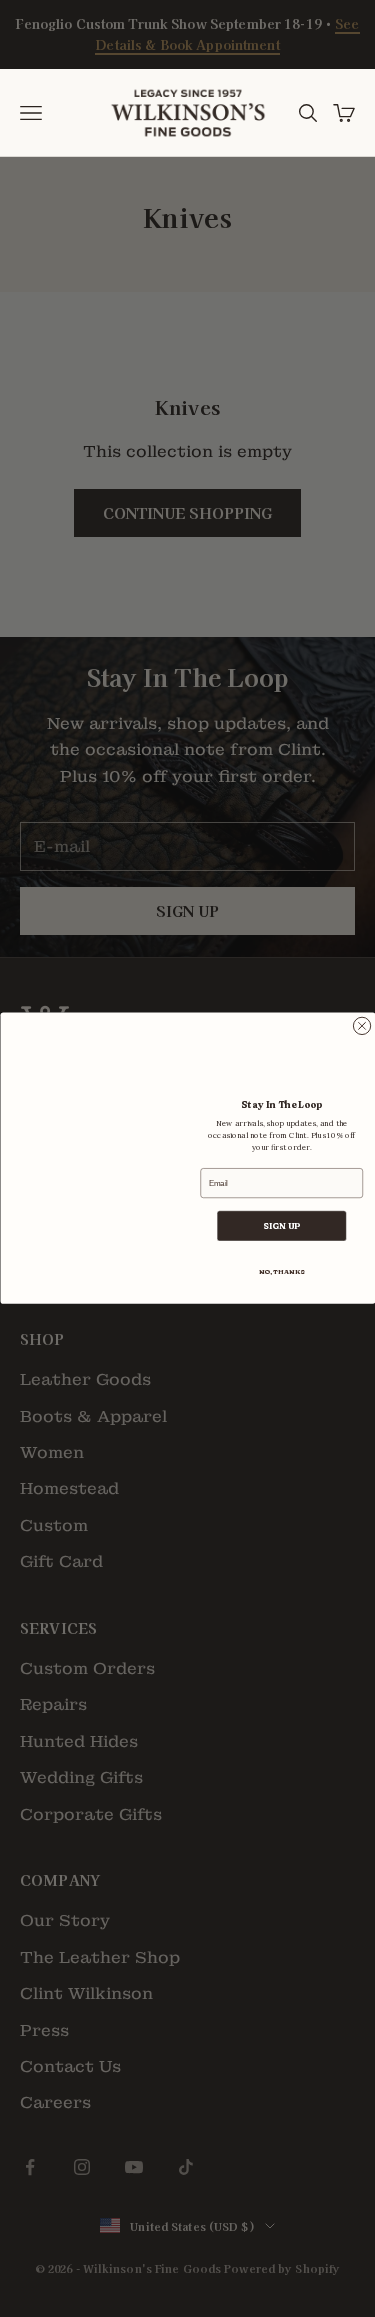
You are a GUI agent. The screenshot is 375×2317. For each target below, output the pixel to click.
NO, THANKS (281, 1272)
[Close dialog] (361, 1026)
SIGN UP (281, 1226)
